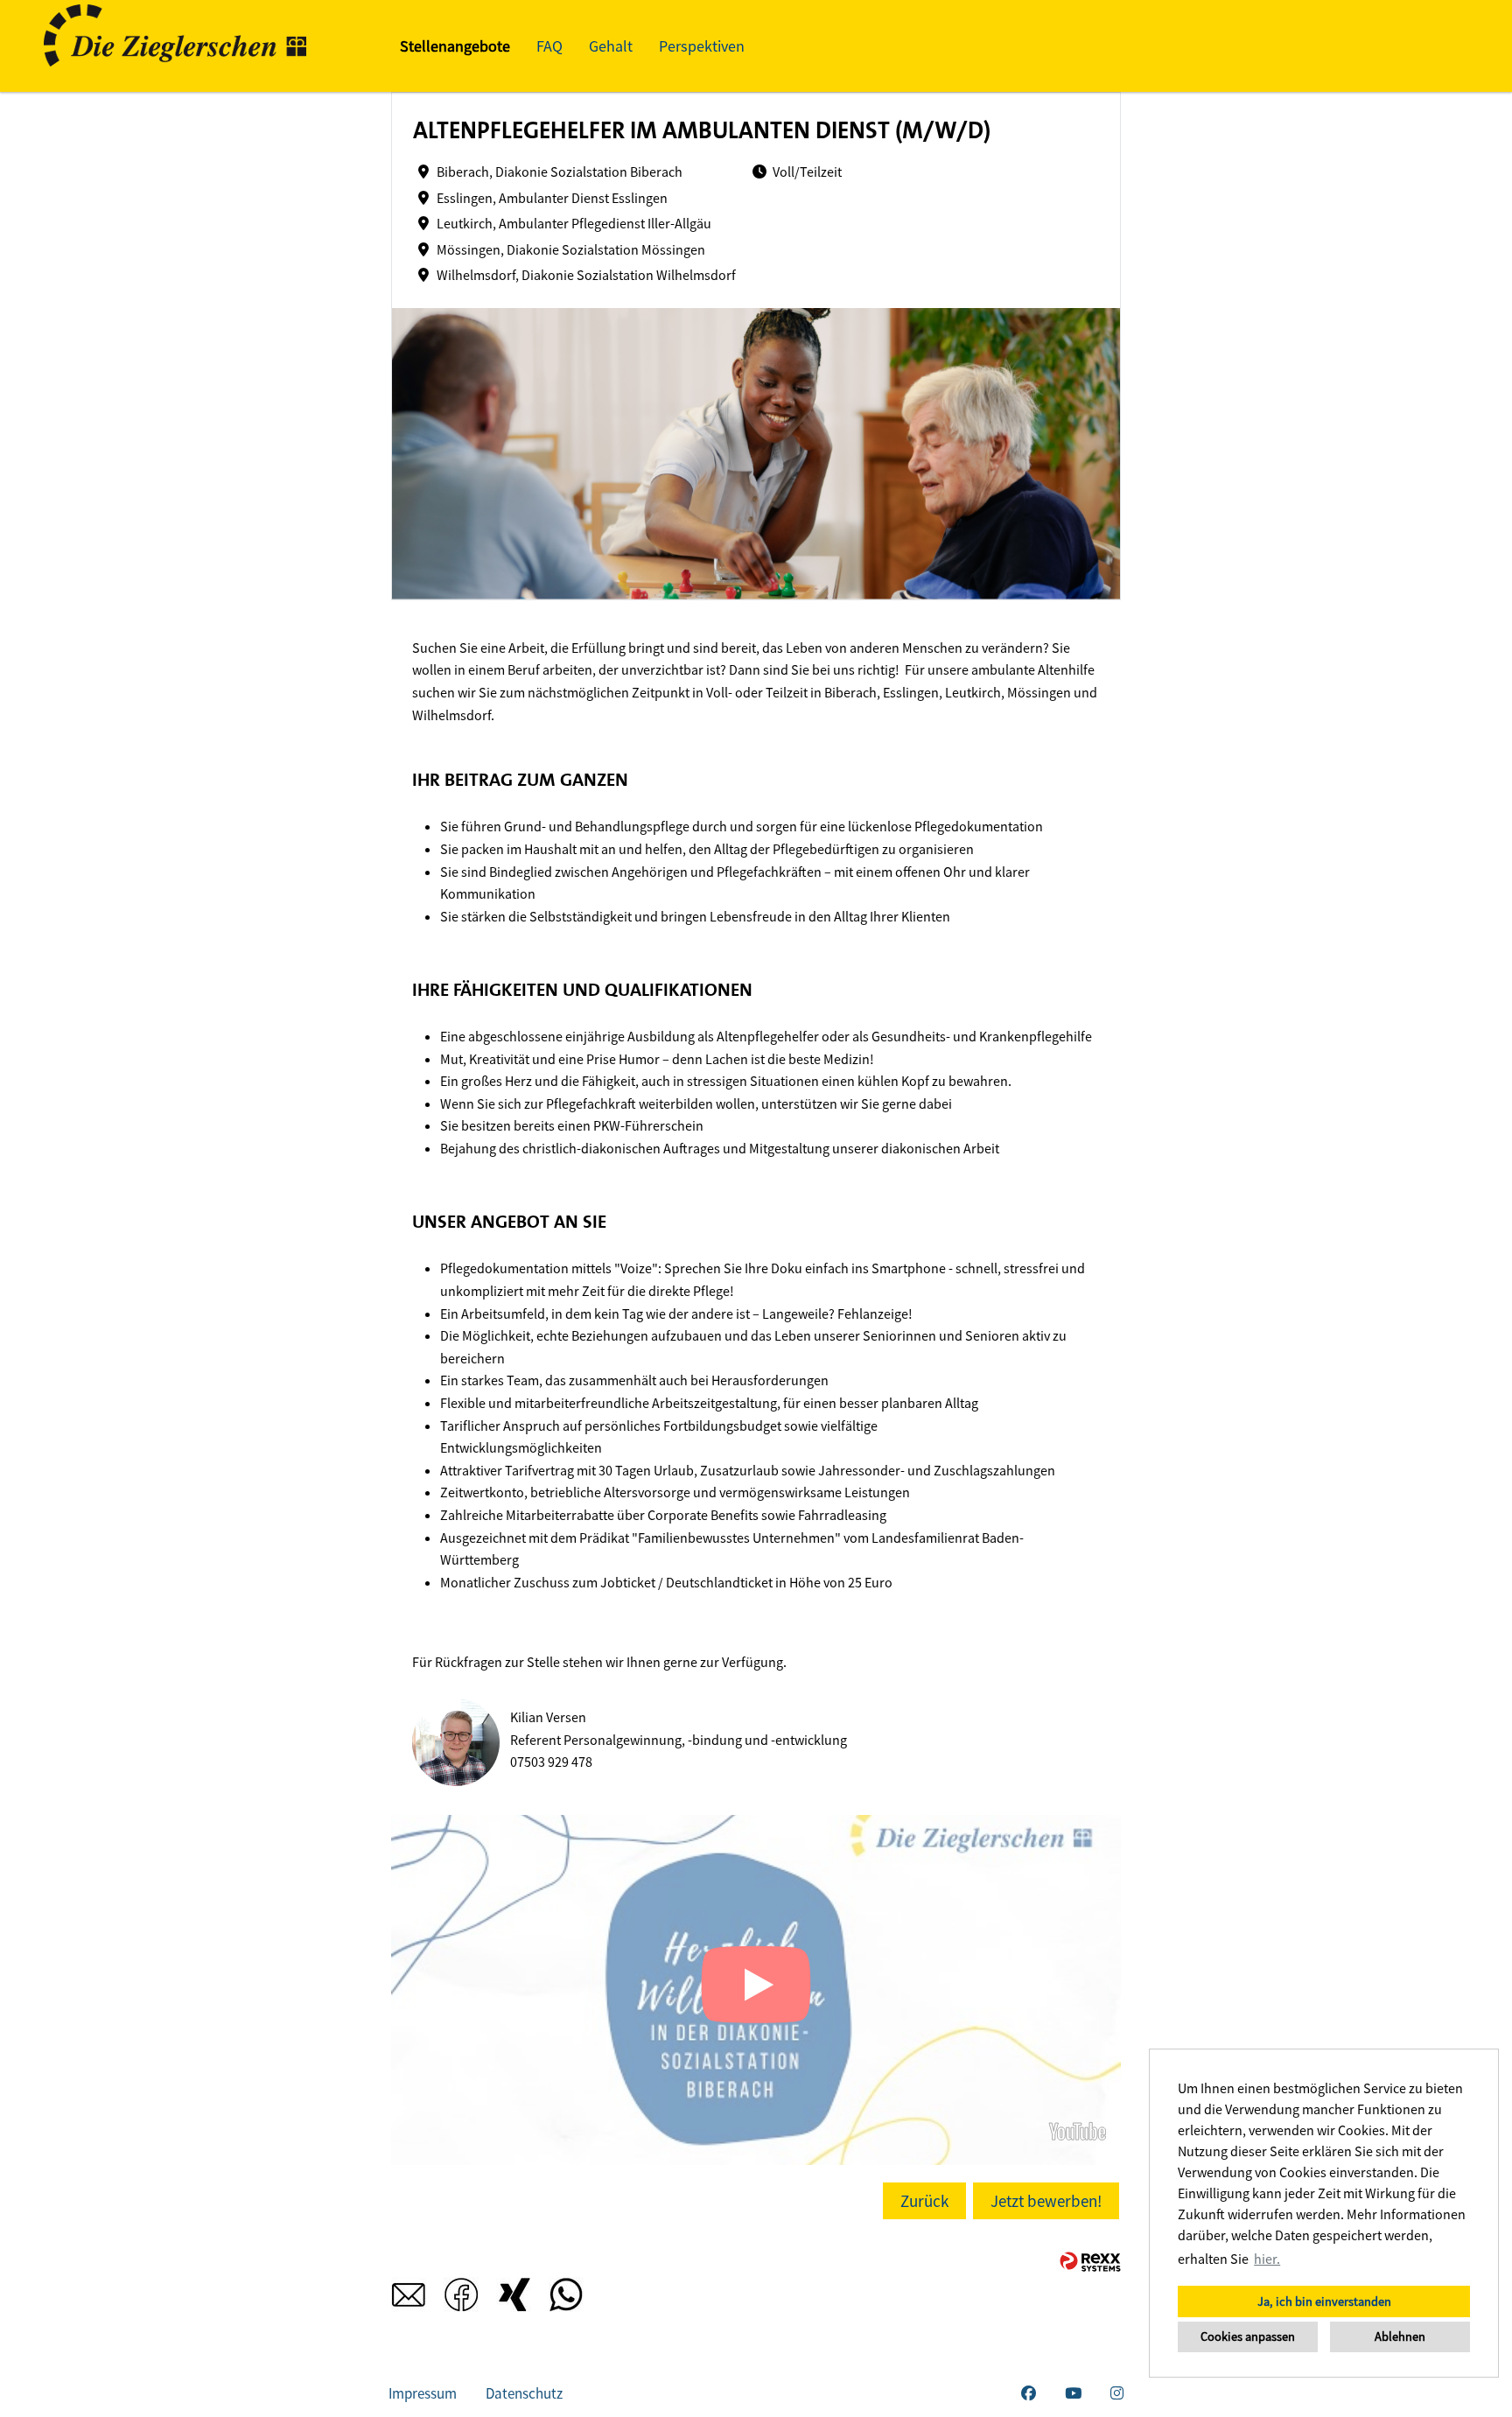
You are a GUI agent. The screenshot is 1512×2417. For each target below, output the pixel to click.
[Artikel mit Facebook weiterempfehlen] (461, 2300)
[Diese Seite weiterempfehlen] (409, 2300)
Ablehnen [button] (1400, 2336)
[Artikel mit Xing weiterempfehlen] (514, 2300)
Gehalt (611, 46)
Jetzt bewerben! (1046, 2201)
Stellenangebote (455, 46)
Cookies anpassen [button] (1248, 2336)
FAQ (549, 46)
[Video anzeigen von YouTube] (756, 1990)
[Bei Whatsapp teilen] (566, 2300)
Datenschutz (524, 2393)
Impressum (423, 2393)
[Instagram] (1117, 2393)
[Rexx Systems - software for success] (1090, 2262)
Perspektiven (702, 46)
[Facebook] (1029, 2393)
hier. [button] (1267, 2259)
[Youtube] (1073, 2393)
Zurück (924, 2201)
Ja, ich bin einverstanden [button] (1324, 2301)
